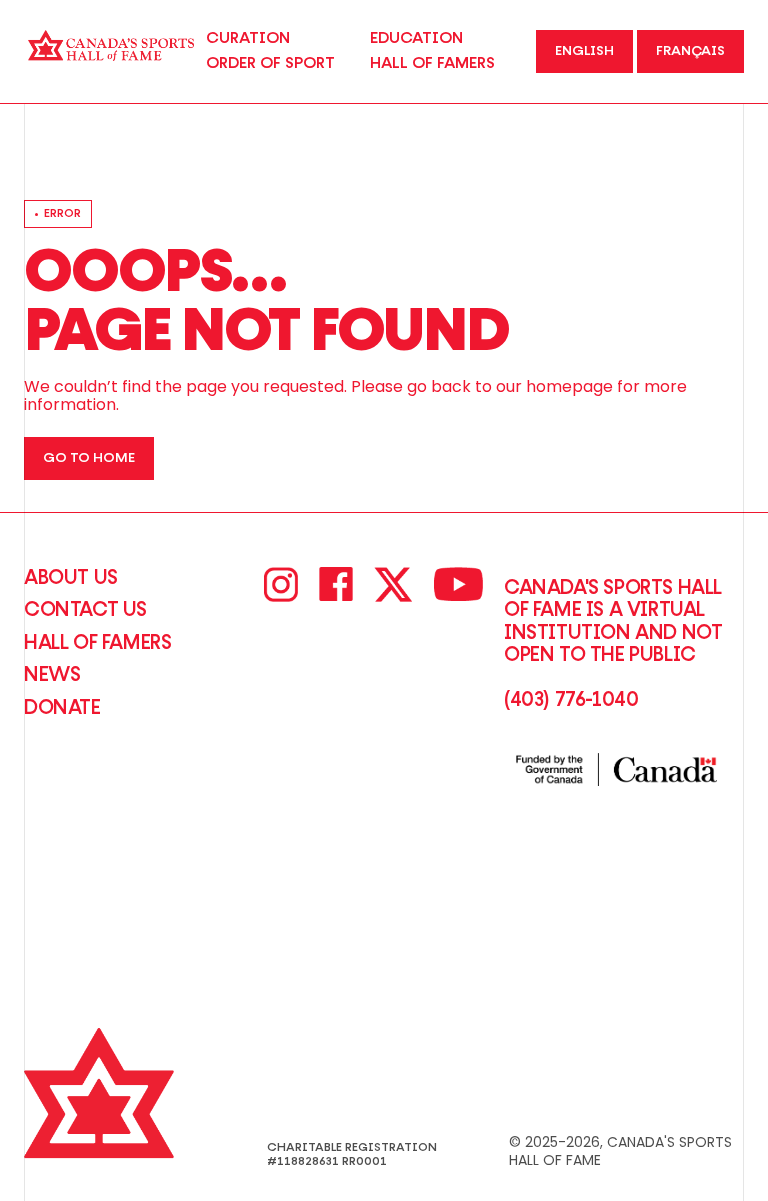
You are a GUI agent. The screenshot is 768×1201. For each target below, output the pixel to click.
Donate (62, 708)
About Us (71, 578)
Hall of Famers (97, 643)
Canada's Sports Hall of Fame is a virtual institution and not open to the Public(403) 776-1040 (613, 644)
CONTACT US (85, 610)
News (52, 675)
